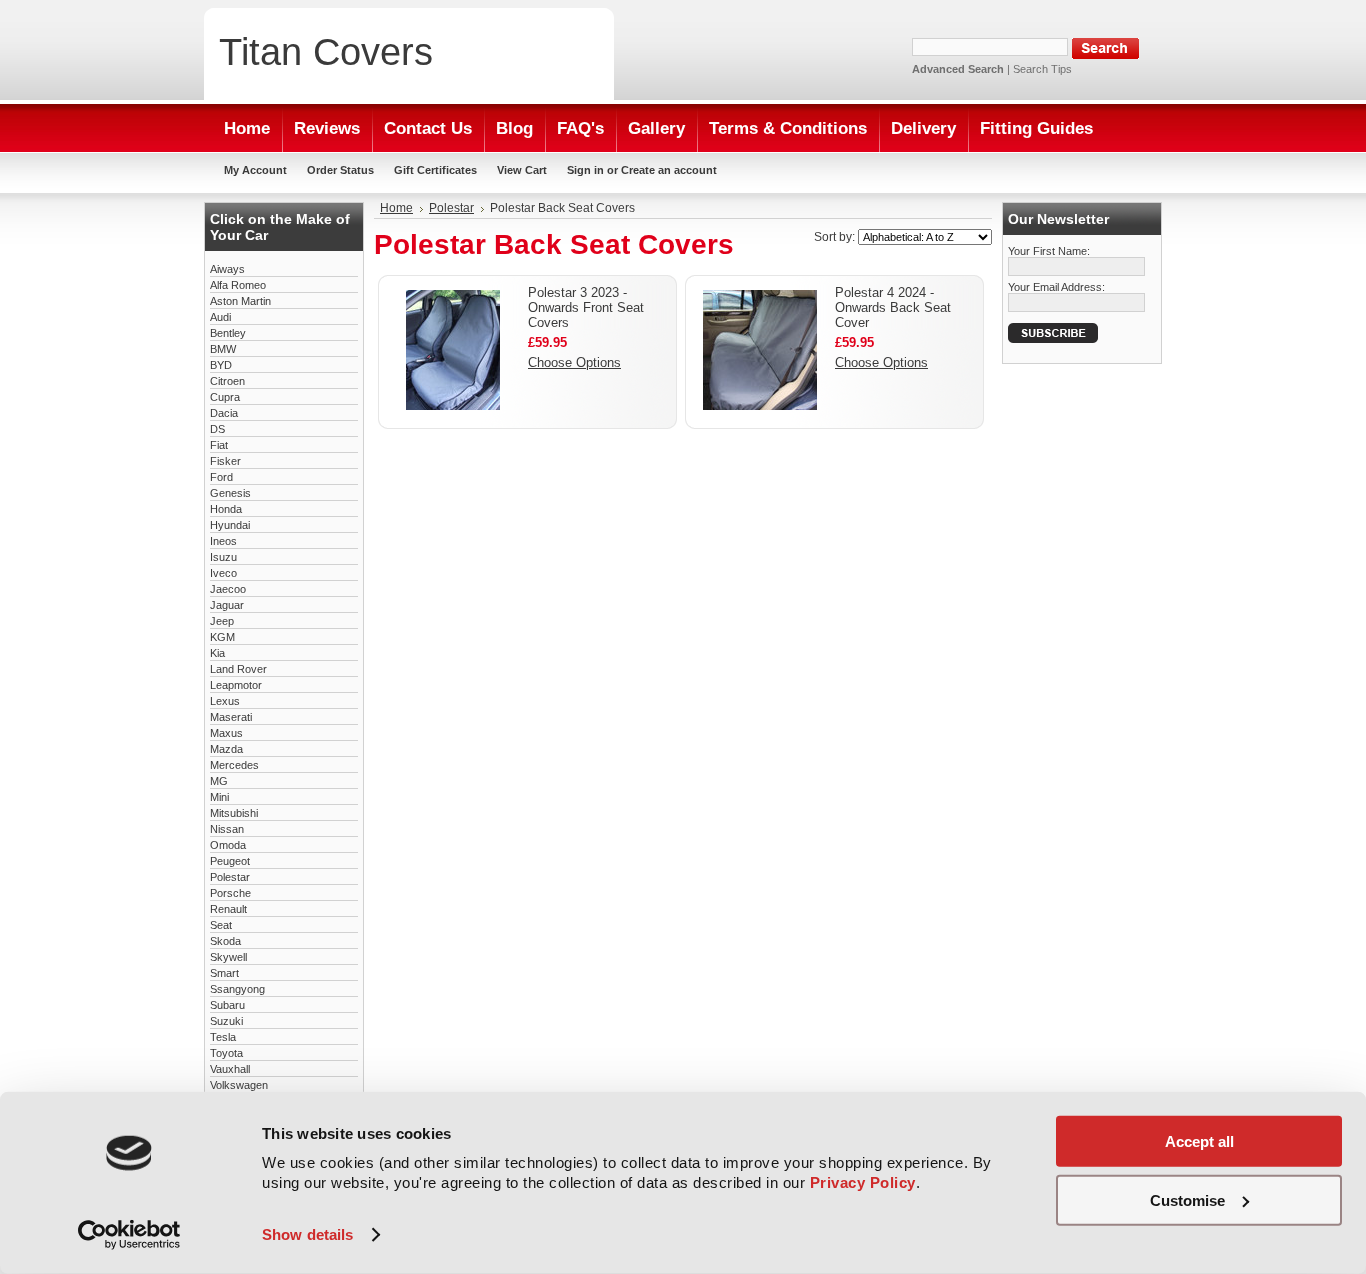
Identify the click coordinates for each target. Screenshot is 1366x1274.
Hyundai (230, 525)
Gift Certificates (435, 170)
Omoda (228, 845)
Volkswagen (239, 1085)
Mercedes (234, 765)
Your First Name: (1049, 251)
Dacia (224, 413)
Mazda (226, 749)
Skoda (225, 941)
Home (396, 208)
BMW (223, 349)
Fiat (219, 445)
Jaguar (227, 605)
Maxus (226, 733)
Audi (220, 317)
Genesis (230, 493)
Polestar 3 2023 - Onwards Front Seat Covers (586, 307)
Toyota (226, 1053)
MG (219, 781)
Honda (226, 509)
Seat (221, 925)
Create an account (669, 170)
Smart (224, 973)
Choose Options (574, 362)
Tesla (223, 1037)
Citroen (227, 381)
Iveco (223, 573)
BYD (221, 365)
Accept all (1199, 1141)
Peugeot (230, 861)
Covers (326, 51)
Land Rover (238, 669)
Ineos (223, 541)
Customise (1187, 1199)
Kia (217, 653)
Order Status (340, 170)
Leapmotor (236, 685)
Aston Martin (240, 301)
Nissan (227, 829)
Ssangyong (237, 989)
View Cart (522, 170)
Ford (221, 477)
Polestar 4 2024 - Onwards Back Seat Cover (893, 307)
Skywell (228, 957)
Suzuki (226, 1021)
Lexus (225, 701)
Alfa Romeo (238, 285)
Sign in (585, 170)
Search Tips (1042, 69)
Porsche (230, 893)
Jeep (222, 621)
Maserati (231, 717)
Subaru (227, 1005)
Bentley (228, 333)
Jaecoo (228, 589)
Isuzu (223, 557)
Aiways (227, 269)
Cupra (225, 397)
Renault (228, 909)
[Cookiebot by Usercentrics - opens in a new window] (129, 1235)
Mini (219, 797)
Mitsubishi (234, 813)
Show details (307, 1234)
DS (217, 429)
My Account (255, 170)
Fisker (225, 461)
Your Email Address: (1056, 287)
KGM (222, 637)
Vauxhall (230, 1069)
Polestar (230, 877)
